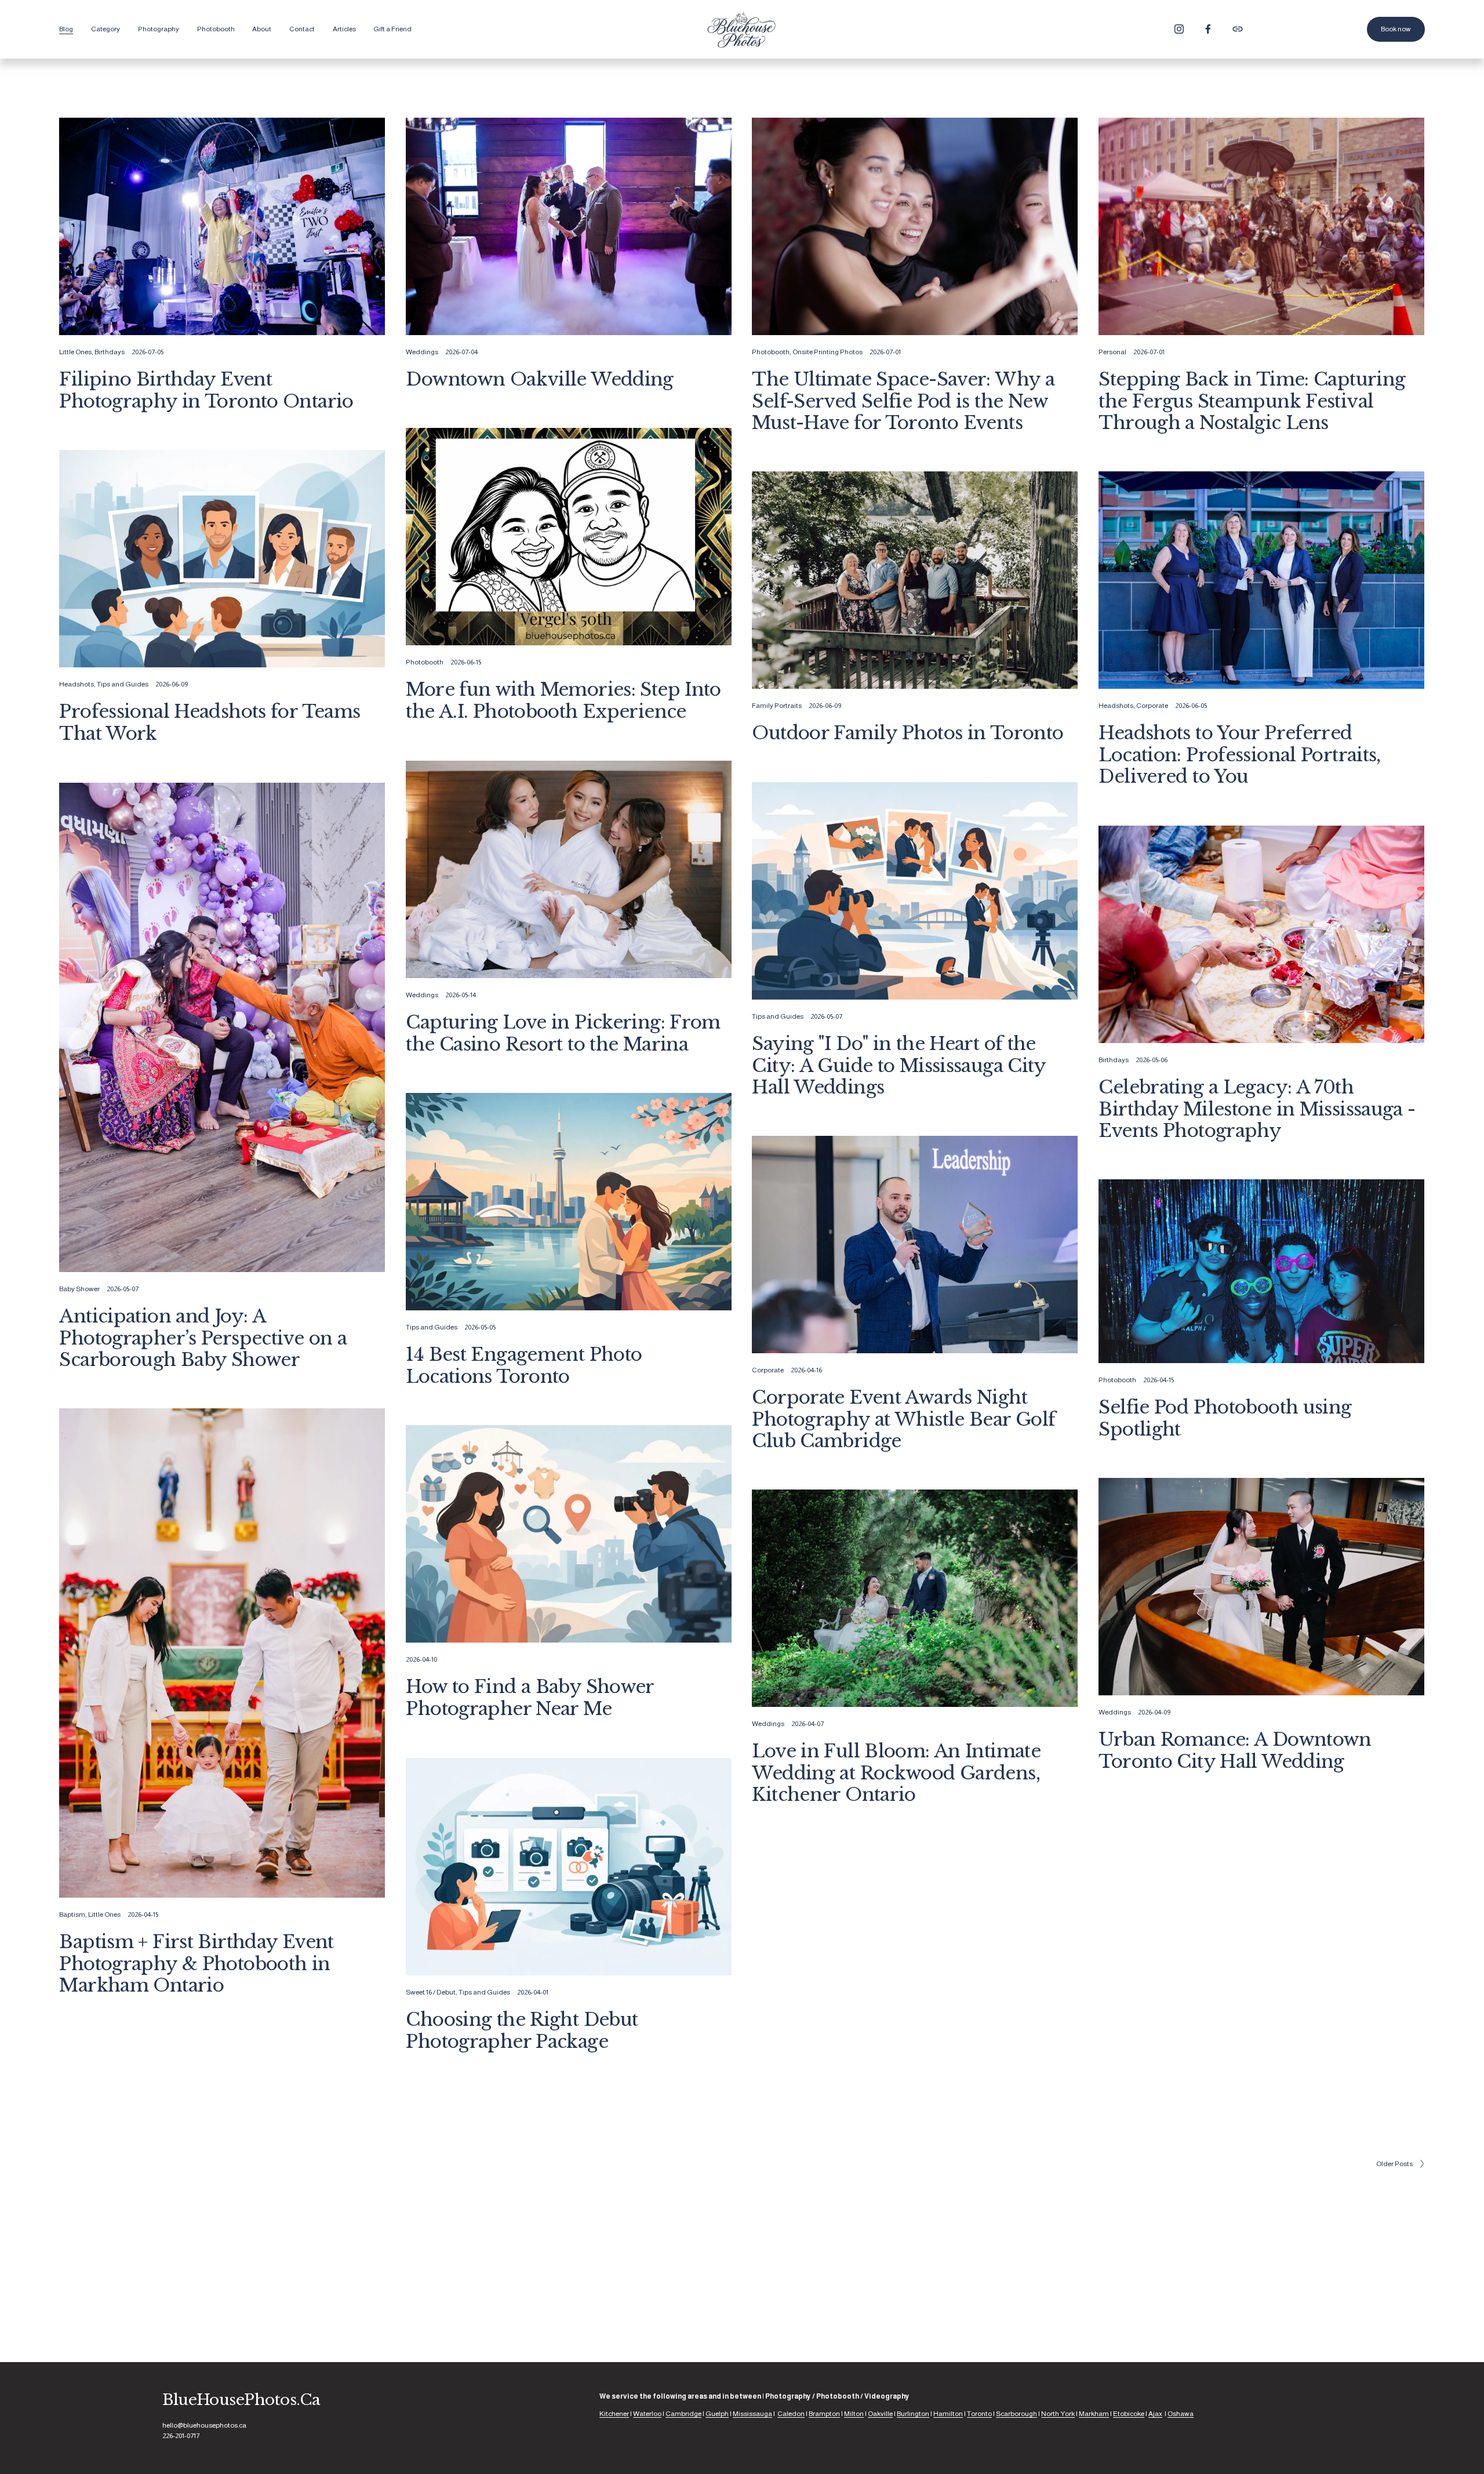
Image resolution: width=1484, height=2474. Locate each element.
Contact (302, 29)
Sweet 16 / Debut (431, 1992)
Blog (66, 29)
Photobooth (771, 352)
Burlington (913, 2414)
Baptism (72, 1914)
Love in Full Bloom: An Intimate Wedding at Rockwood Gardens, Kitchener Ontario (896, 1773)
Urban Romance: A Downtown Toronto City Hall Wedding (1235, 1750)
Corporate (1152, 706)
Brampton (824, 2414)
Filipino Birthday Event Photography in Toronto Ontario (206, 390)
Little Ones (75, 352)
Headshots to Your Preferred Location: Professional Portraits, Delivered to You (1239, 755)
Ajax (1155, 2414)
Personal (1112, 352)
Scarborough (1016, 2414)
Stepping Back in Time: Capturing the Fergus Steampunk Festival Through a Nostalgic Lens (1252, 401)
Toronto (979, 2414)
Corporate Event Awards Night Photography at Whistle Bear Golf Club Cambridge (903, 1419)
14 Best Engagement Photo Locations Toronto (524, 1365)
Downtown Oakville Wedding (539, 379)
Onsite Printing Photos (828, 352)
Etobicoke (1129, 2414)
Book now (1396, 29)
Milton (854, 2414)
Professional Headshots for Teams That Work (210, 722)
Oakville (880, 2414)
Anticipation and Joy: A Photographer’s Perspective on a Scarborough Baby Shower (203, 1338)
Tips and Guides (123, 684)
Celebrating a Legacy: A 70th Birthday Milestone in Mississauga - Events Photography (1257, 1109)
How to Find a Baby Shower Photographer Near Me (530, 1697)
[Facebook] (1208, 29)
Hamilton (948, 2414)
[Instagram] (1179, 29)
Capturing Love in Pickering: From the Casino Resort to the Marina (563, 1033)
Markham (1094, 2414)
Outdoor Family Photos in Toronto (908, 733)
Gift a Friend (392, 29)
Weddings (422, 352)
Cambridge (683, 2414)
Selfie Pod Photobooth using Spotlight (1225, 1418)
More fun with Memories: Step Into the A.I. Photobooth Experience (563, 700)
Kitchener (614, 2414)
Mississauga (752, 2414)
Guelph (717, 2414)
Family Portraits (777, 706)
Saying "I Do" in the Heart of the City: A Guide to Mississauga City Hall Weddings (899, 1065)
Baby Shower (79, 1289)
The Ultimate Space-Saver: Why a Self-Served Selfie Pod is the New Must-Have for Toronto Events (903, 401)
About (262, 29)
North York (1058, 2414)
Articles (344, 29)
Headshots (77, 684)
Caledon (791, 2414)
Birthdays (110, 352)
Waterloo (647, 2414)
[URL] (1238, 29)
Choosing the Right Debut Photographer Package (522, 2030)
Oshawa (1181, 2414)
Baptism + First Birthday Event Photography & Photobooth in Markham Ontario (196, 1963)
